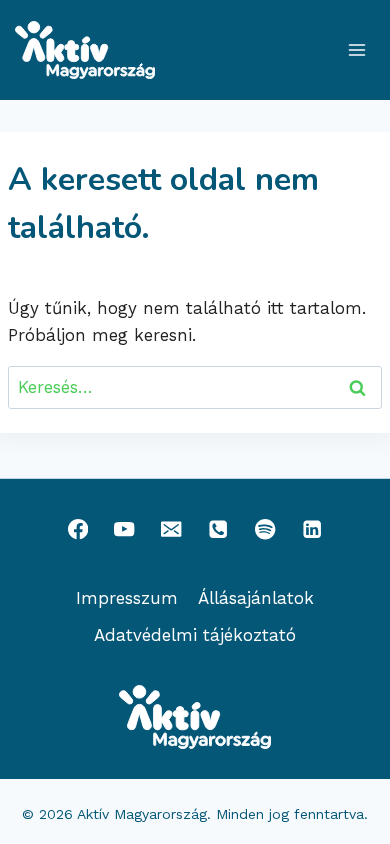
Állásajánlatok (256, 598)
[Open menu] (356, 49)
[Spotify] (265, 529)
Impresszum (127, 598)
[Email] (171, 529)
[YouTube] (124, 529)
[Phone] (218, 529)
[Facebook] (77, 529)
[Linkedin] (312, 529)
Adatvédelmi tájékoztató (195, 635)
